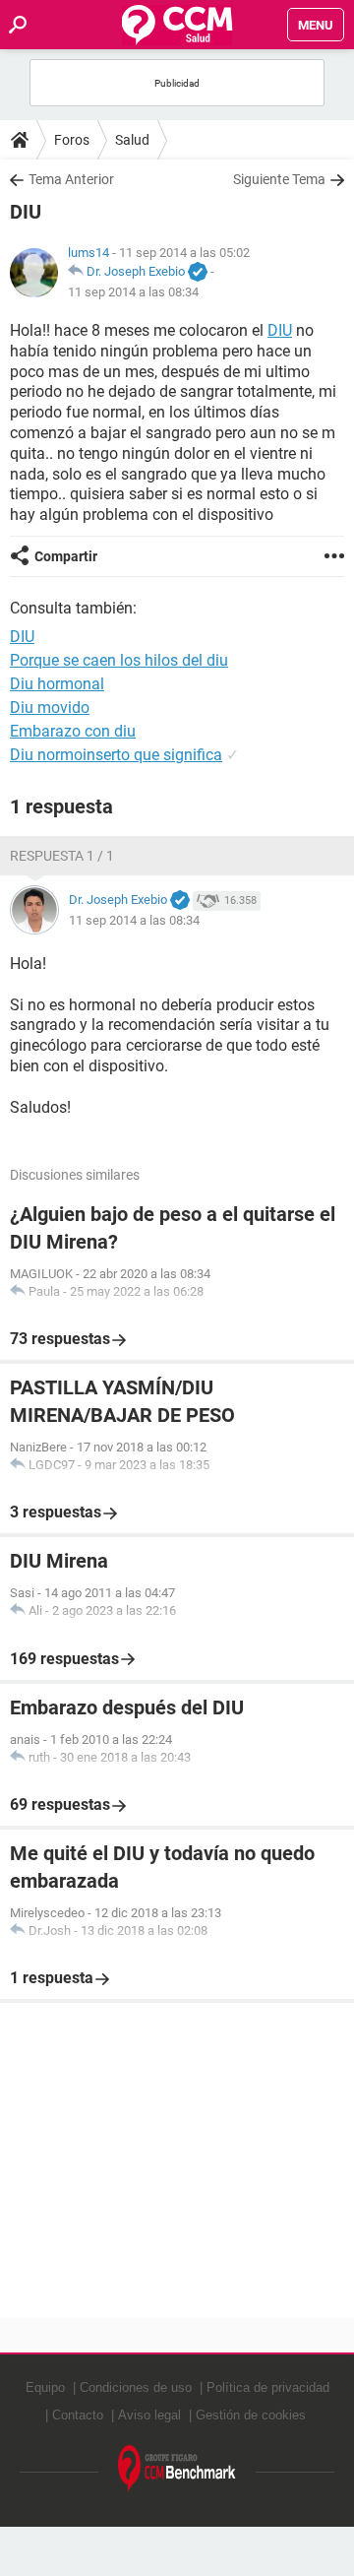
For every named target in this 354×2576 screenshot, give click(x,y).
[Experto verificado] (198, 273)
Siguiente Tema (279, 179)
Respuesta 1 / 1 (62, 856)
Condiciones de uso (136, 2387)
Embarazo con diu (73, 731)
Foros (72, 140)
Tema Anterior (71, 179)
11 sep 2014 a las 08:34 (133, 292)
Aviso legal (149, 2415)
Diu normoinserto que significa (116, 755)
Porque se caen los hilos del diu (119, 660)
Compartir (66, 556)
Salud (132, 140)
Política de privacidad (268, 2387)
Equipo (45, 2387)
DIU (280, 330)
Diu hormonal (57, 684)
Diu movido (50, 708)
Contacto (78, 2415)
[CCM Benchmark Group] (177, 2469)
